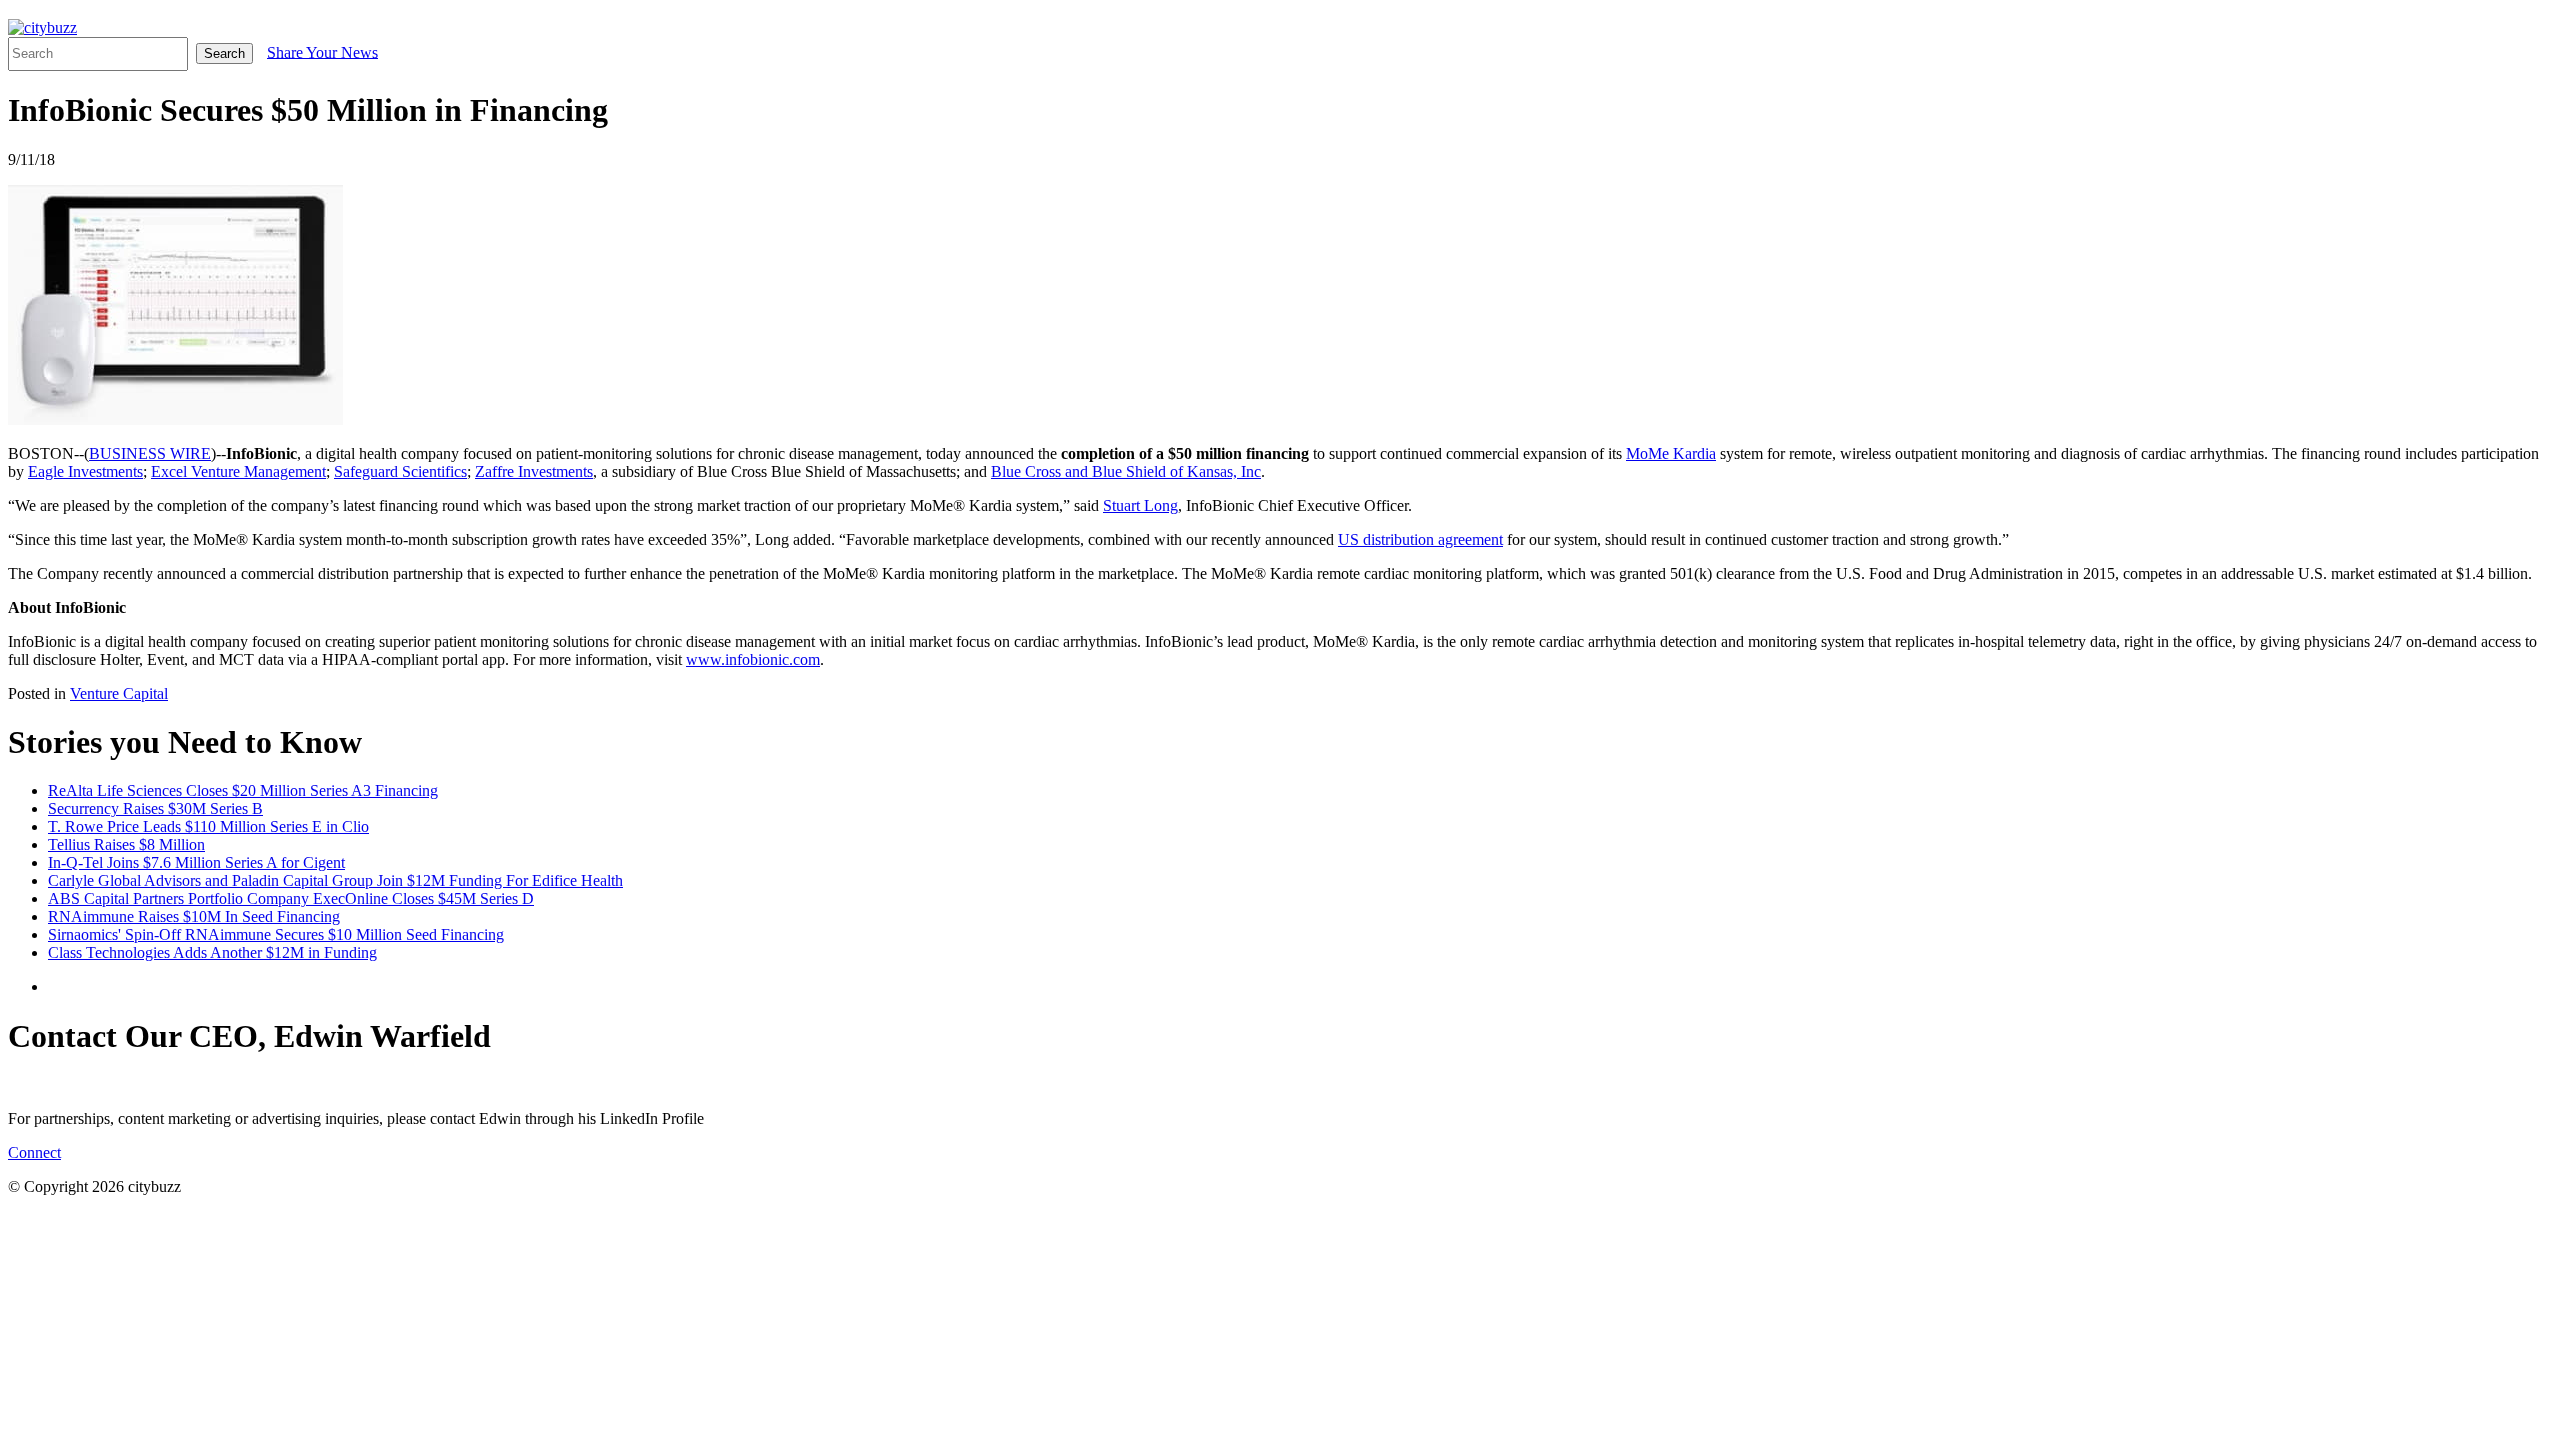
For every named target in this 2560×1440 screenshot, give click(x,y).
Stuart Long (1140, 505)
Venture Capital (119, 693)
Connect (34, 1152)
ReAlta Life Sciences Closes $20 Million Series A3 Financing (243, 790)
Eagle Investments (85, 471)
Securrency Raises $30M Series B (155, 808)
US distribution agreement (1420, 539)
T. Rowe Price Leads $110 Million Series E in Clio (208, 826)
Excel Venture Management (238, 471)
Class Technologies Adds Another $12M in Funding (212, 952)
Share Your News (322, 51)
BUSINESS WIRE (150, 453)
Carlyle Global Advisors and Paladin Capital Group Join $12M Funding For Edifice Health (335, 880)
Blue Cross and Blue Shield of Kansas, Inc (1126, 471)
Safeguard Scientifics (400, 471)
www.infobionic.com (753, 659)
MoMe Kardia (1671, 453)
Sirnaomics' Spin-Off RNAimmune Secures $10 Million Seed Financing (276, 934)
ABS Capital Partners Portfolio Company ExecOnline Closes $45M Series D (291, 898)
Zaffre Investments (534, 471)
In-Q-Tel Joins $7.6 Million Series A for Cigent (196, 862)
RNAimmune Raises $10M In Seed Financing (194, 916)
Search (224, 53)
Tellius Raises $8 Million (126, 844)
